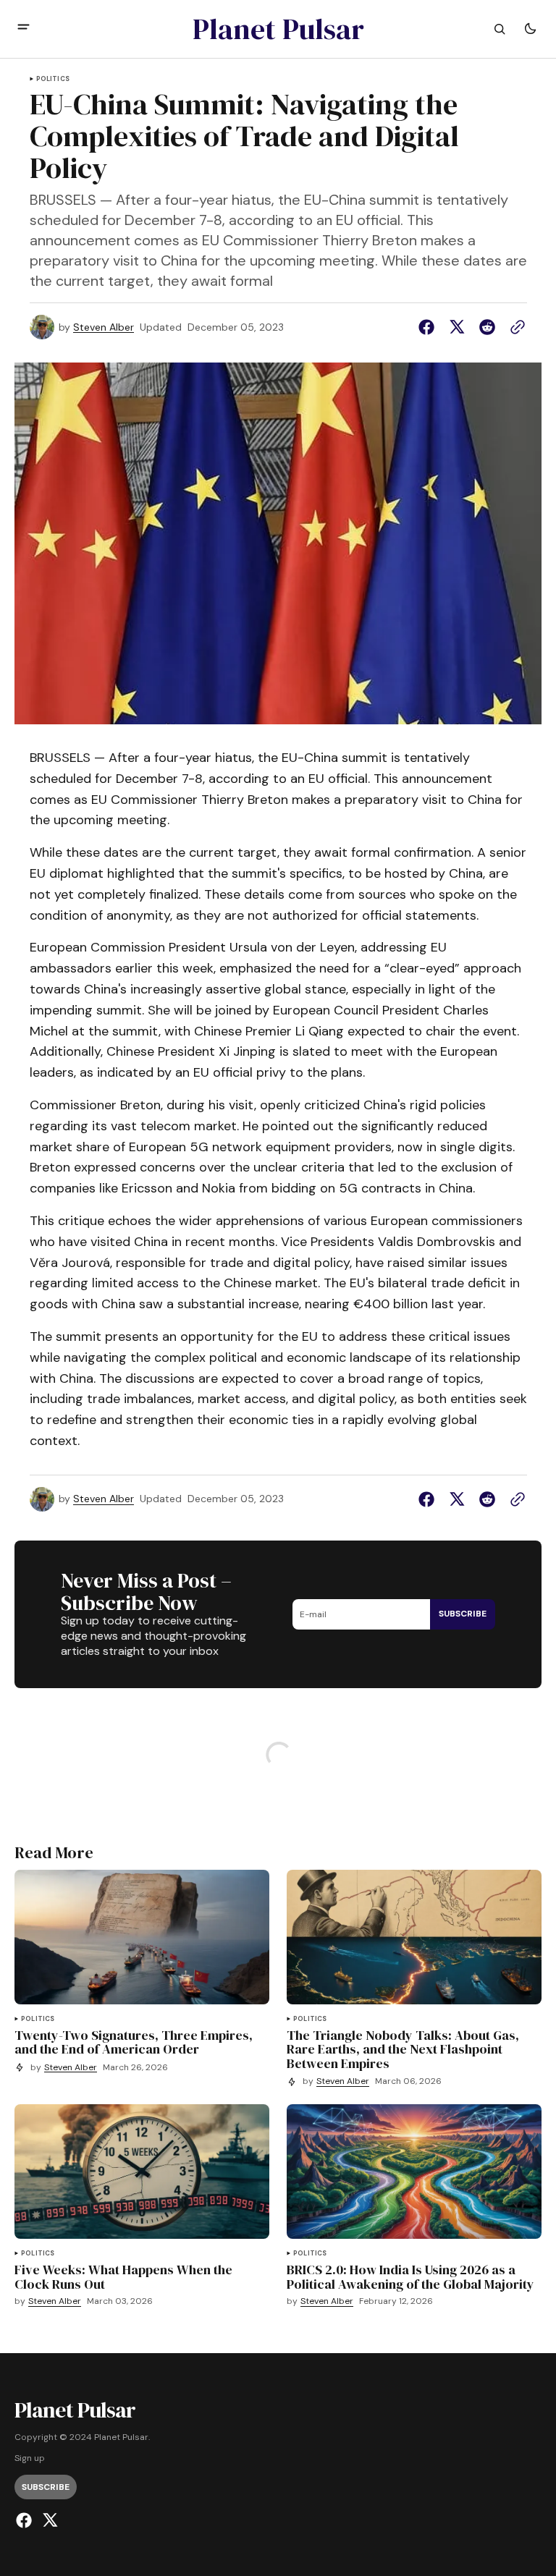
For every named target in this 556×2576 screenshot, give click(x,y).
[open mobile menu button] (24, 29)
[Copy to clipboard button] (515, 327)
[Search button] (500, 29)
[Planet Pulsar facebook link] (26, 2520)
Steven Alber (104, 327)
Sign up (30, 2458)
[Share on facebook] (429, 327)
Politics (53, 79)
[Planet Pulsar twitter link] (48, 2520)
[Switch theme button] (530, 29)
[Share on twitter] (457, 327)
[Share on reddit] (487, 327)
